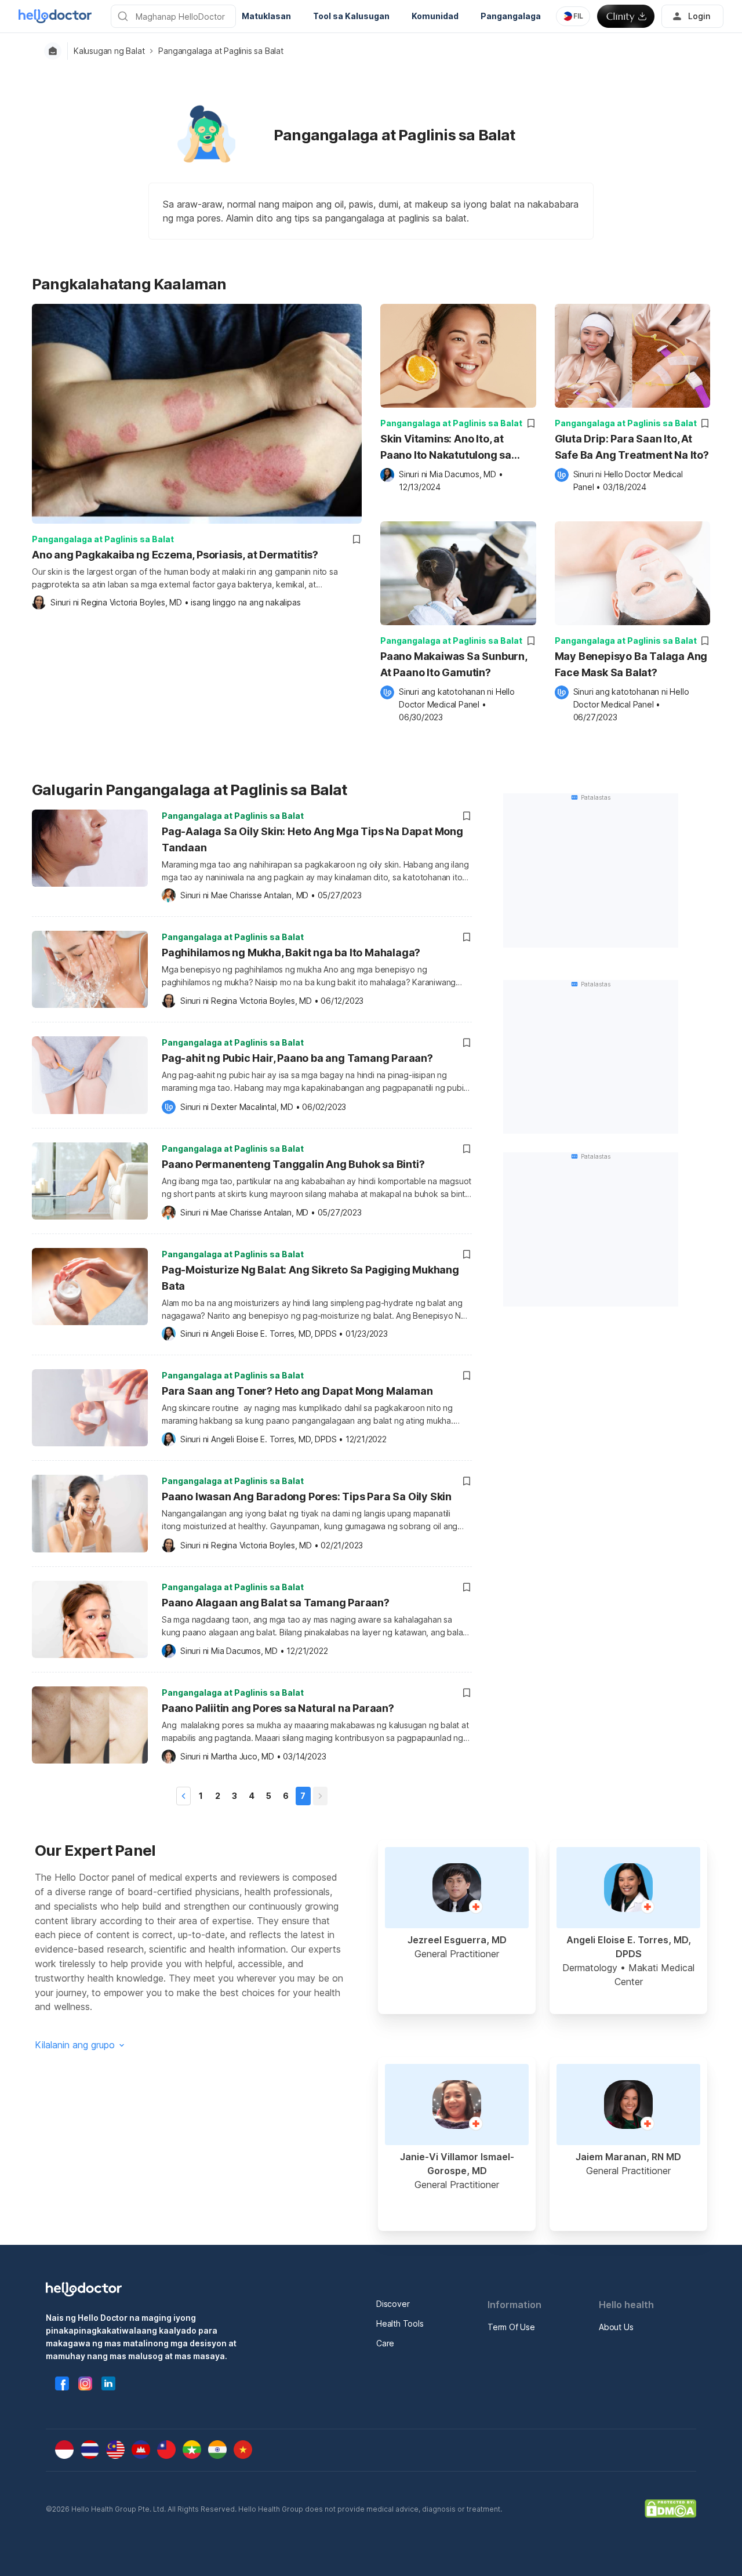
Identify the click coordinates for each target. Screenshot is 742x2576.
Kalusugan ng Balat (109, 51)
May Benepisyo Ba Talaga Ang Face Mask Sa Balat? (631, 664)
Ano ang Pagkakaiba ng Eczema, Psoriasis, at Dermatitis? (175, 555)
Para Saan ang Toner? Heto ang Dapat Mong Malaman (297, 1391)
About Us (616, 2327)
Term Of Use (511, 2327)
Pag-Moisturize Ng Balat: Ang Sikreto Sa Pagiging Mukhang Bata (310, 1278)
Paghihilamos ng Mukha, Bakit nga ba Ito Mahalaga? (291, 953)
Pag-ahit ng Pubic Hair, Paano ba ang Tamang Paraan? (297, 1058)
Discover (393, 2304)
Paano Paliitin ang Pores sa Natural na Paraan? (278, 1708)
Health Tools (400, 2323)
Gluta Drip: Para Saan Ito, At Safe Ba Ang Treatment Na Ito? (632, 447)
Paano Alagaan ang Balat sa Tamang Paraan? (276, 1603)
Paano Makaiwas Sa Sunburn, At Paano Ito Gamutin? (454, 664)
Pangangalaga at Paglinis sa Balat (221, 51)
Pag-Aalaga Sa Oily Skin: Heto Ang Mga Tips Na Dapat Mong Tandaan (312, 839)
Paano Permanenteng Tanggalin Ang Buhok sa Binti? (293, 1164)
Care (385, 2343)
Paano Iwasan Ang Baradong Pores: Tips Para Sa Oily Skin (307, 1496)
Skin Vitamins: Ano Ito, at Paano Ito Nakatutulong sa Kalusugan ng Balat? (446, 448)
